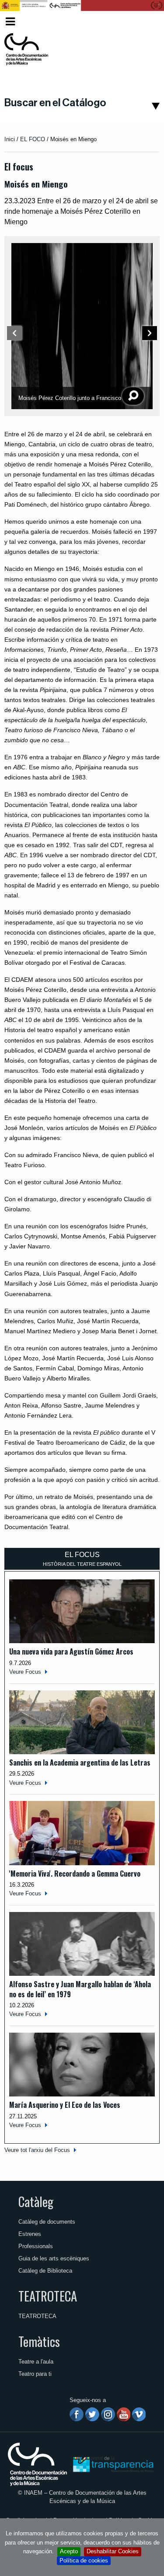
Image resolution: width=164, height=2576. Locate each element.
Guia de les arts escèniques (54, 2258)
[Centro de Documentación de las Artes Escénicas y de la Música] (26, 49)
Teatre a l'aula (36, 2362)
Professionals (36, 2246)
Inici (10, 139)
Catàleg (36, 2201)
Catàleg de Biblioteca (45, 2271)
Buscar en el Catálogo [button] (55, 103)
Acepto (69, 2551)
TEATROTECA (48, 2296)
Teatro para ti (35, 2374)
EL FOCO (33, 139)
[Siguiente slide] (150, 334)
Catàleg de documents (47, 2222)
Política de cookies (84, 2560)
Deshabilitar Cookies (113, 2551)
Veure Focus (25, 1672)
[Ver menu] (10, 20)
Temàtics (39, 2341)
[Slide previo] (14, 333)
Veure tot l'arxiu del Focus (37, 2150)
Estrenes (30, 2234)
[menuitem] (145, 22)
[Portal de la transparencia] (112, 2464)
